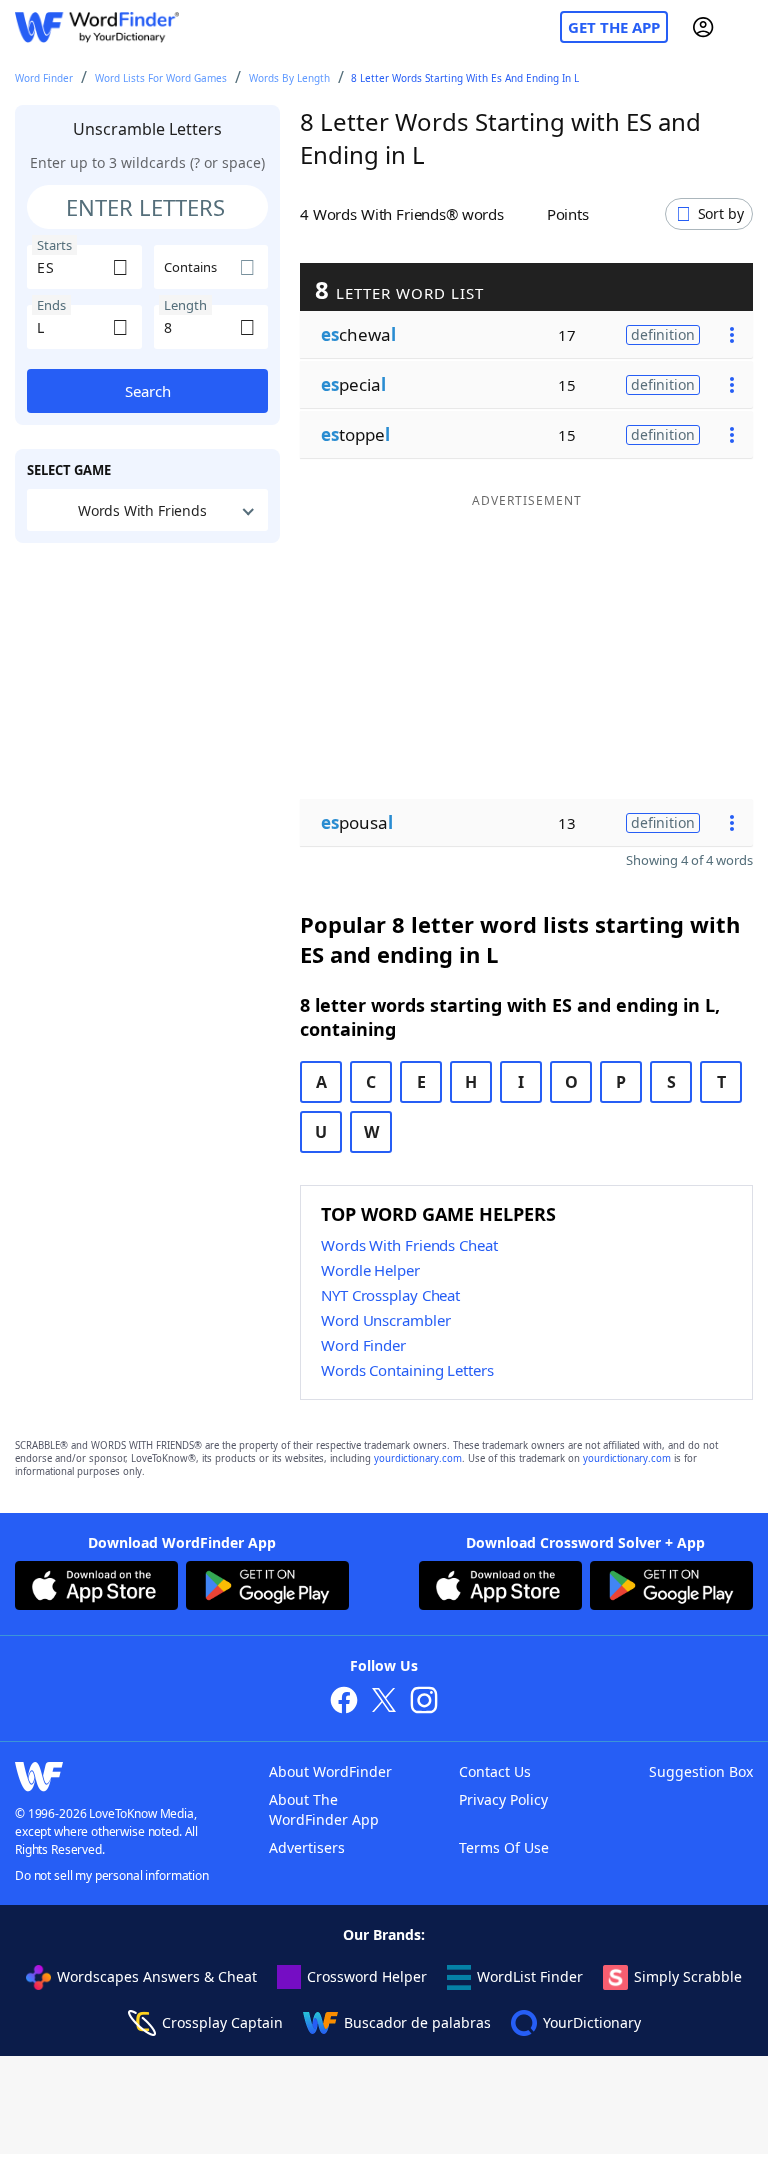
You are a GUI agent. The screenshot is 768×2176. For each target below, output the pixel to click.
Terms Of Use (504, 1847)
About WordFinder (330, 1771)
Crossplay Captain (222, 2022)
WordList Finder (530, 1976)
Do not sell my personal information (112, 1875)
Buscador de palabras (417, 2022)
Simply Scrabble (688, 1976)
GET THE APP (614, 27)
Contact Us (495, 1771)
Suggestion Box (701, 1771)
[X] (384, 1702)
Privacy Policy (503, 1799)
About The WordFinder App (324, 1809)
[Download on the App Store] (96, 1588)
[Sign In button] (703, 27)
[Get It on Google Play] (267, 1588)
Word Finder (44, 78)
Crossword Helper (367, 1976)
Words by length (289, 78)
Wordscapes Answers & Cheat (157, 1976)
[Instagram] (424, 1702)
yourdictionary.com (418, 1458)
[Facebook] (344, 1702)
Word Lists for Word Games (161, 78)
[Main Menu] (745, 27)
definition (663, 334)
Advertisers (307, 1847)
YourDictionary (592, 2022)
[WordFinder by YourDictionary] (97, 27)
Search (148, 391)
